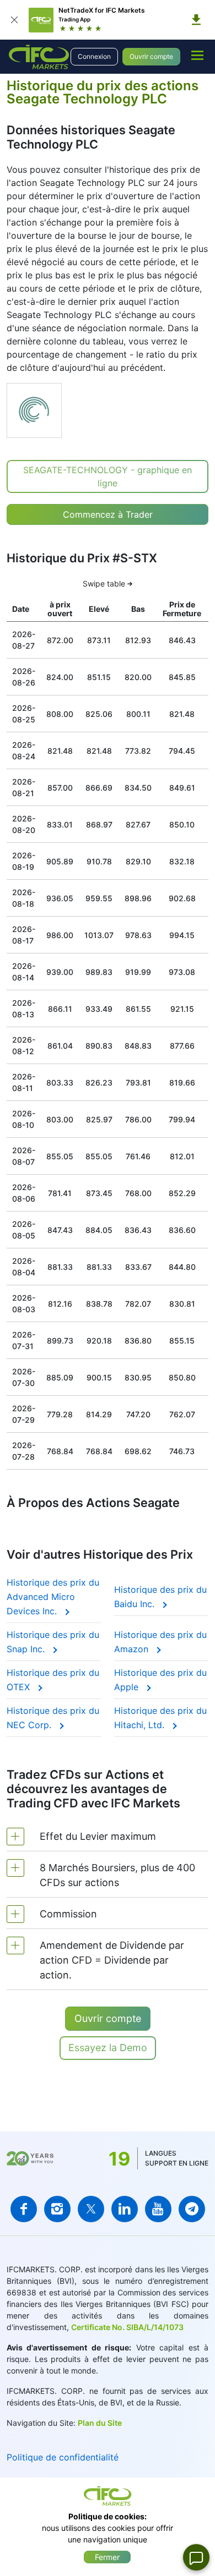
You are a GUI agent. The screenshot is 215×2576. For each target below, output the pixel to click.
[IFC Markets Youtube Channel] (158, 2209)
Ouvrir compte (151, 56)
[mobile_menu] (197, 55)
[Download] (196, 20)
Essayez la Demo (108, 2048)
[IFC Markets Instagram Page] (57, 2209)
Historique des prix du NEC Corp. (53, 1718)
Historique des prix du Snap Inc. (53, 1642)
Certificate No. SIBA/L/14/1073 (127, 2327)
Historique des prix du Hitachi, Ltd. (160, 1718)
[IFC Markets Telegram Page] (192, 2209)
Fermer (107, 2557)
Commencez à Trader (108, 514)
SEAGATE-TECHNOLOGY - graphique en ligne (108, 476)
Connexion (94, 56)
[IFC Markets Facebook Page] (24, 2209)
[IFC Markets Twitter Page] (91, 2209)
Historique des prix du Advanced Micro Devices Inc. (53, 1597)
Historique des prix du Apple (160, 1680)
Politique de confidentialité (63, 2457)
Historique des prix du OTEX (53, 1680)
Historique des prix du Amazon (160, 1642)
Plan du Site (100, 2423)
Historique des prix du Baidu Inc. (160, 1597)
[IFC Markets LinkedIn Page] (125, 2209)
